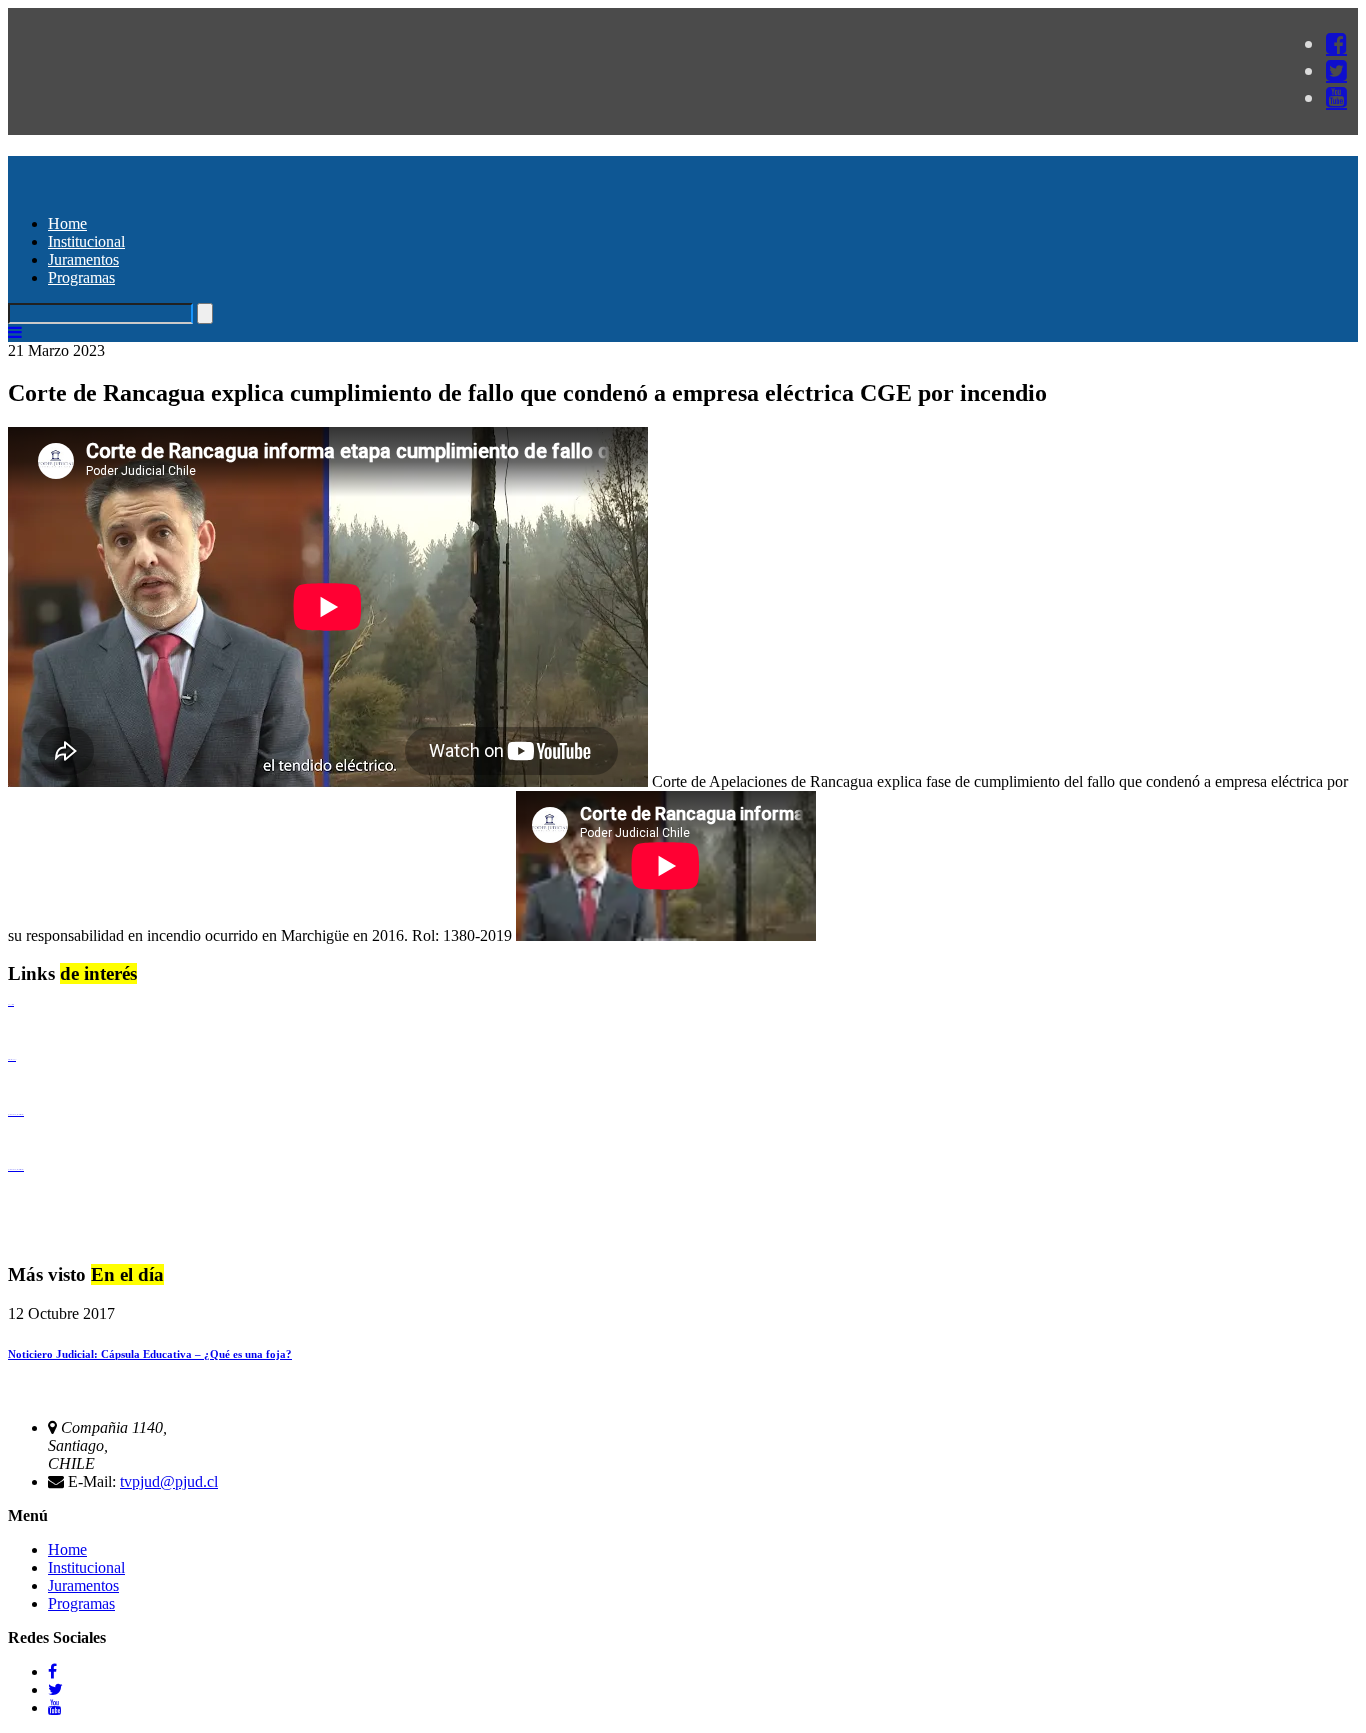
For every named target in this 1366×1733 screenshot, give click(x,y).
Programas (81, 277)
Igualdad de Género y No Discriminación (16, 1114)
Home (67, 223)
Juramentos (83, 259)
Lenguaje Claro (11, 1004)
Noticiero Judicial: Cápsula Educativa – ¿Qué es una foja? (150, 1354)
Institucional (86, 241)
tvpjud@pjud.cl (169, 1481)
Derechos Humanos (12, 1059)
